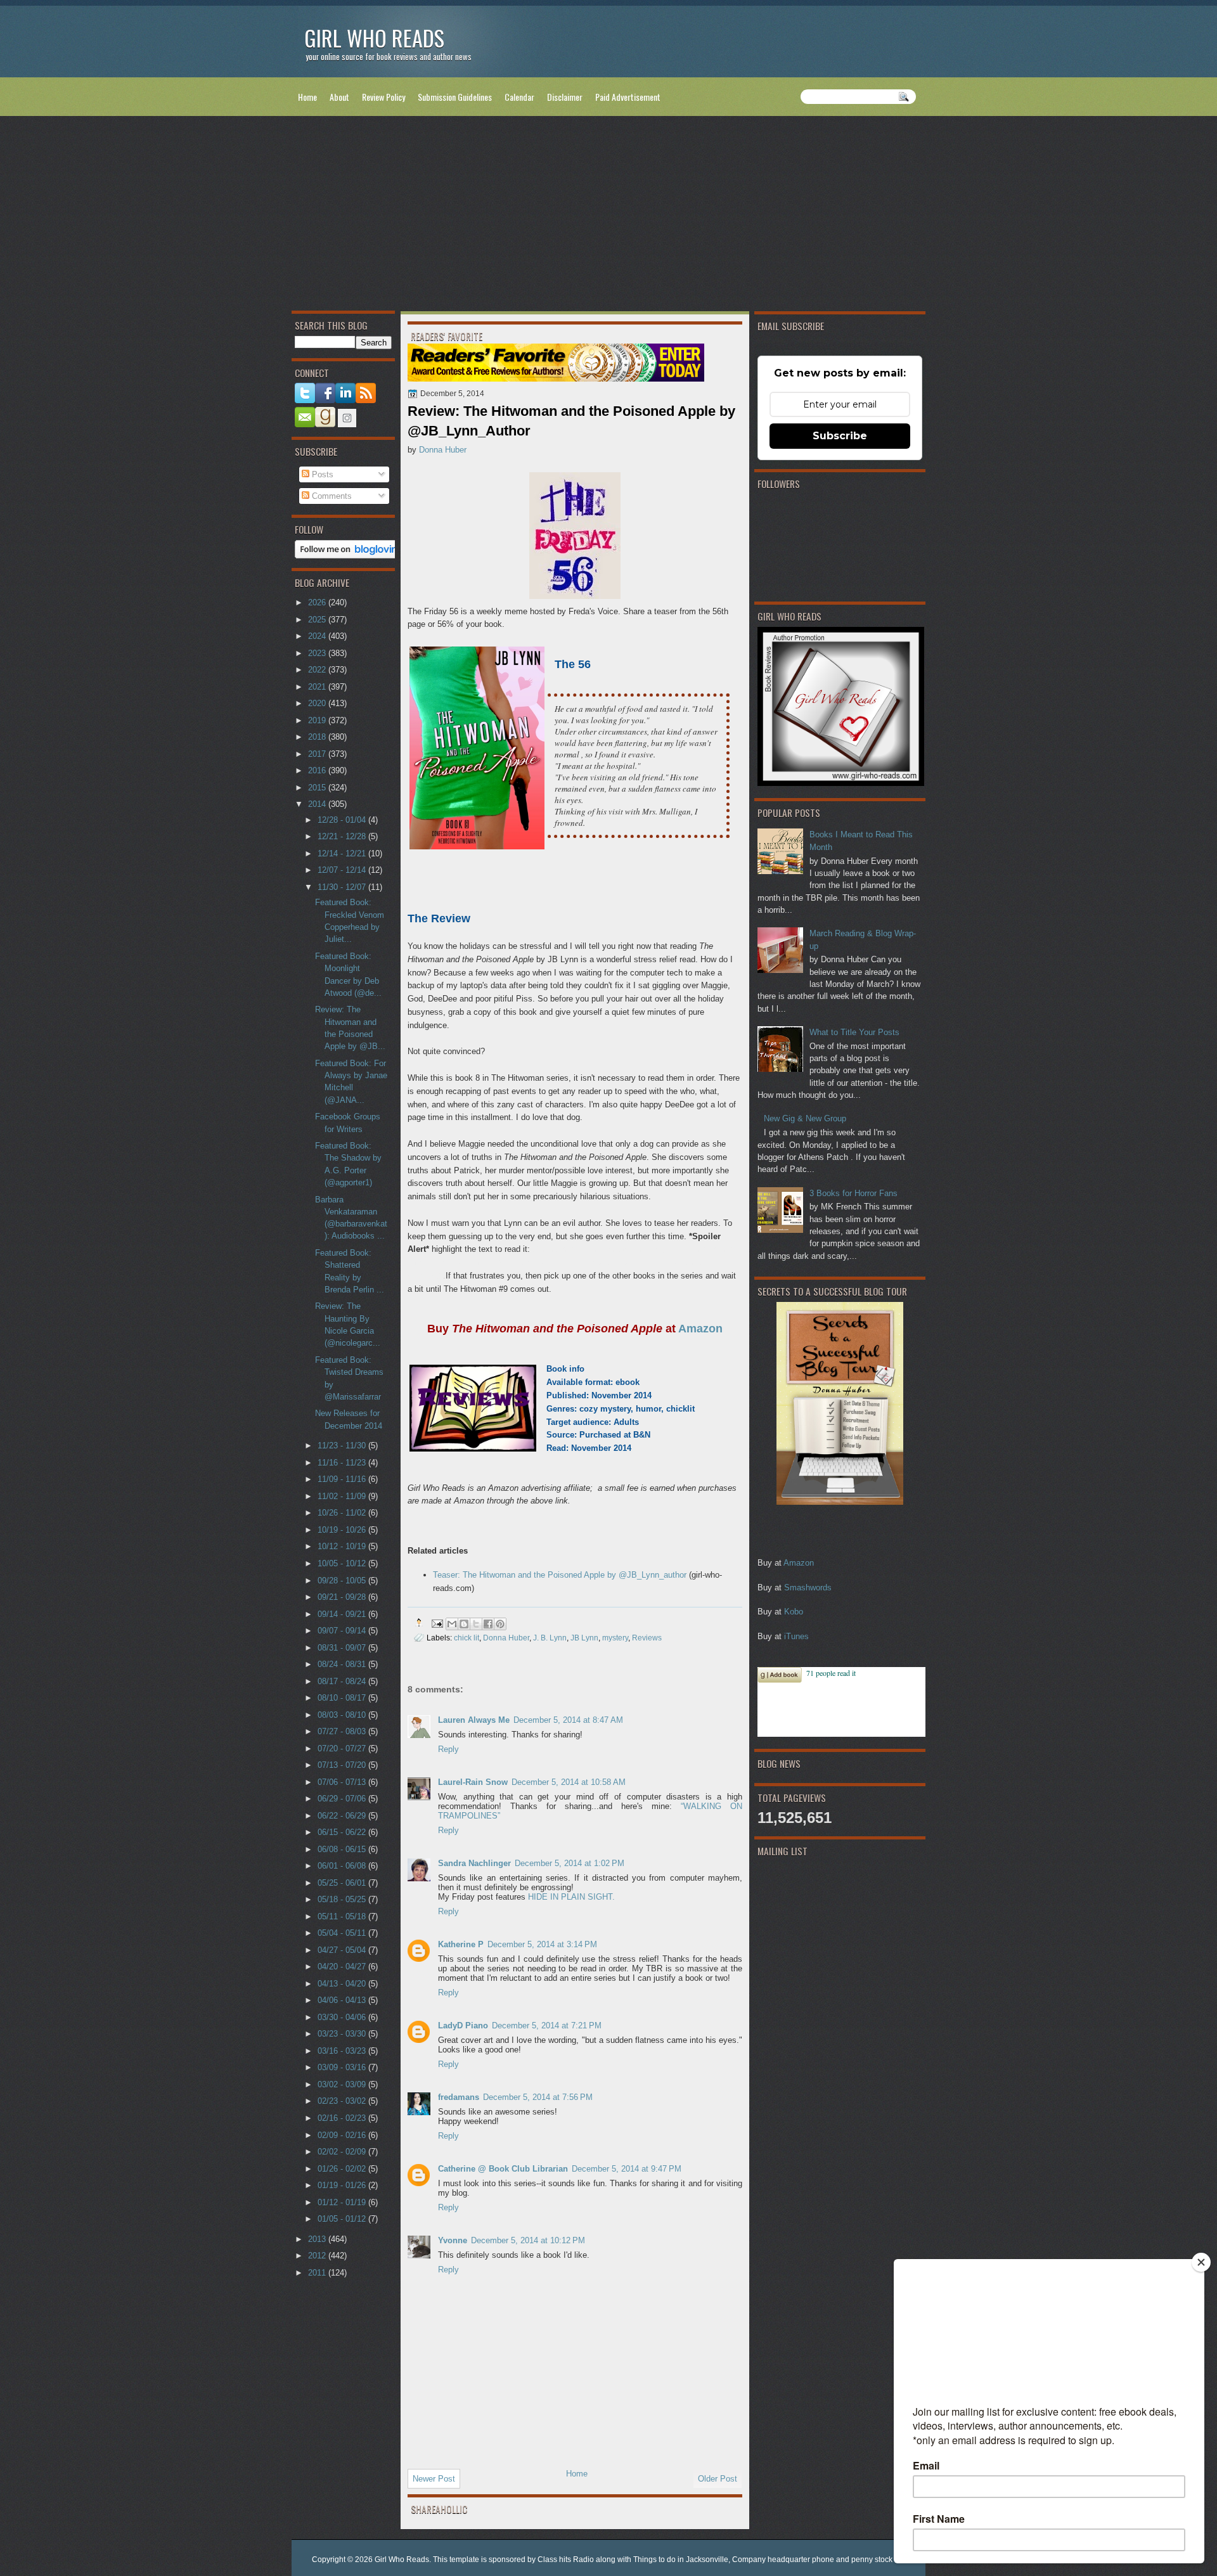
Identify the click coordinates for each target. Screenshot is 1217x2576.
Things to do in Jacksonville (681, 2560)
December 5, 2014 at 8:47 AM (568, 1720)
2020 (318, 703)
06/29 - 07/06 (343, 1799)
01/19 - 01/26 (343, 2185)
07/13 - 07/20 (343, 1765)
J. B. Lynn (550, 1638)
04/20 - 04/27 (343, 1967)
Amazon (799, 1563)
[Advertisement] (608, 216)
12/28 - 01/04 (343, 820)
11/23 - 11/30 (343, 1446)
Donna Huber (443, 450)
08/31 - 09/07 (343, 1648)
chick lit (467, 1638)
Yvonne (453, 2240)
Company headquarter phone (783, 2560)
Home (307, 97)
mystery (615, 1638)
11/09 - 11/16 (343, 1479)
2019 (318, 720)
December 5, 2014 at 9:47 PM (627, 2169)
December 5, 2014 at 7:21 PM (547, 2025)
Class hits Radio (566, 2560)
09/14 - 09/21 (343, 1614)
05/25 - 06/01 (343, 1883)
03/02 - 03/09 (343, 2084)
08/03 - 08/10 (343, 1715)
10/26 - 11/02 (343, 1513)
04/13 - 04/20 (343, 1984)
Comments (331, 496)
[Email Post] (436, 1622)
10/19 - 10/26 (343, 1530)
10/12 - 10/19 (343, 1546)
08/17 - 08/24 (343, 1681)
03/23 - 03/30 (343, 2034)
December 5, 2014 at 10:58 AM (569, 1782)
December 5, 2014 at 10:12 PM (528, 2240)
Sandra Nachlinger (474, 1863)
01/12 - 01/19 (343, 2202)
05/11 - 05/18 (343, 1916)
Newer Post (434, 2479)
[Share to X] (476, 1624)
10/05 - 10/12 (343, 1563)
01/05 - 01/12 (343, 2219)
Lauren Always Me (474, 1720)
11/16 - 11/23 (343, 1463)
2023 (318, 653)
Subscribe (840, 436)
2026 (318, 602)
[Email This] (452, 1624)
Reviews (647, 1638)
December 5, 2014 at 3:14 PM (542, 1944)
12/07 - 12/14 (343, 870)
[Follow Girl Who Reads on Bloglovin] (350, 556)
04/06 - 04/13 (343, 2000)
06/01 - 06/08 (343, 1866)
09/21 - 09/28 (343, 1597)
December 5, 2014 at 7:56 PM (538, 2097)
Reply (448, 1749)
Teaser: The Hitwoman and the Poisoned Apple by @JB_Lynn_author (560, 1575)
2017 (318, 754)
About (339, 97)
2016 (318, 770)
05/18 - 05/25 (343, 1899)
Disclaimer (565, 97)
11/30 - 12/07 (343, 887)
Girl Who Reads (374, 38)
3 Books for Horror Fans (853, 1193)
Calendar (519, 97)
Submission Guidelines (455, 97)
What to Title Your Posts (854, 1032)
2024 (318, 636)
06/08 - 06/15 (343, 1849)
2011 (318, 2273)
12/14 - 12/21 (343, 853)
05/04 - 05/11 (343, 1933)
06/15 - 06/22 (343, 1832)
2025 (318, 620)
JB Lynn (584, 1638)
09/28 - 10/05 (343, 1581)
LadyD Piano (463, 2025)
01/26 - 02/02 (343, 2169)
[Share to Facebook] (488, 1624)
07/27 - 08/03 (343, 1731)
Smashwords (808, 1587)
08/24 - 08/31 (343, 1664)
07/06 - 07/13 (343, 1782)
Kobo (794, 1612)
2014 (318, 804)
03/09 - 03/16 (343, 2067)
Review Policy (383, 97)
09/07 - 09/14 (343, 1631)
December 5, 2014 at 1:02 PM (570, 1863)
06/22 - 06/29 (343, 1816)
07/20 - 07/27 (343, 1748)
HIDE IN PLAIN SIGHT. (571, 1897)
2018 (318, 737)
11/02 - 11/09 (343, 1496)
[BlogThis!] (464, 1624)
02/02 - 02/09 (343, 2152)
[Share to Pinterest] (500, 1624)
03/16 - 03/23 (343, 2051)
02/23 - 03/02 (343, 2101)
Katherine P (461, 1944)
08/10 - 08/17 (343, 1698)
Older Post (718, 2479)
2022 (318, 670)
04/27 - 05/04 (343, 1950)
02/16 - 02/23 (343, 2118)
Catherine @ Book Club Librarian (503, 2169)
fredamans (459, 2097)
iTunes (796, 1636)
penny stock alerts (882, 2560)
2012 (318, 2256)
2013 (318, 2239)
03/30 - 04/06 (343, 2017)
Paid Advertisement (628, 97)
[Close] (1201, 2262)
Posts (321, 474)
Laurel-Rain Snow (473, 1782)
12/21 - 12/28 (343, 836)
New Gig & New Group (805, 1118)
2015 (318, 788)
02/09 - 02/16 (343, 2135)
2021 (318, 687)
